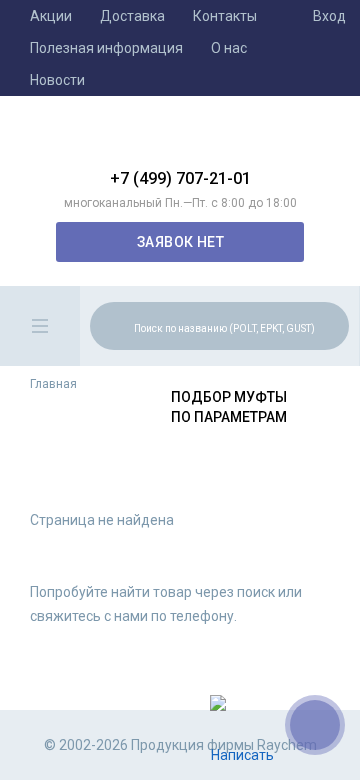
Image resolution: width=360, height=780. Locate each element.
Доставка (132, 16)
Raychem (180, 140)
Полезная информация (106, 48)
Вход (329, 16)
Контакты (225, 16)
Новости (57, 80)
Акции (51, 16)
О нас (229, 48)
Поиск (331, 325)
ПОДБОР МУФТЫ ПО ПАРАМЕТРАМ (229, 407)
